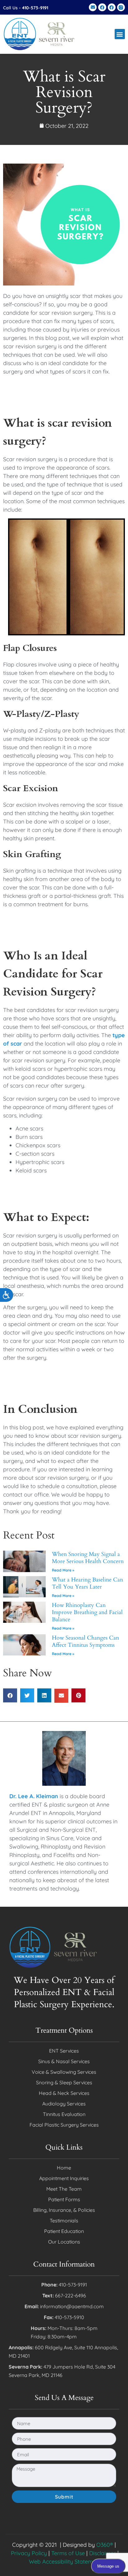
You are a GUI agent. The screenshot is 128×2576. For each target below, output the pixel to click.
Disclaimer (103, 2553)
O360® (105, 2545)
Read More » (63, 1570)
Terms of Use (68, 2553)
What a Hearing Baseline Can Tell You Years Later (87, 1583)
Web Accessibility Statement (65, 2562)
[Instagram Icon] (121, 7)
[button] (120, 34)
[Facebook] (102, 7)
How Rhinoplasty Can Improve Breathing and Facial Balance (87, 1613)
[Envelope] (93, 7)
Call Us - (26, 8)
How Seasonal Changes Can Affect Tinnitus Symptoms (85, 1641)
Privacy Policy (29, 2553)
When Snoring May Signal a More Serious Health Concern (88, 1558)
